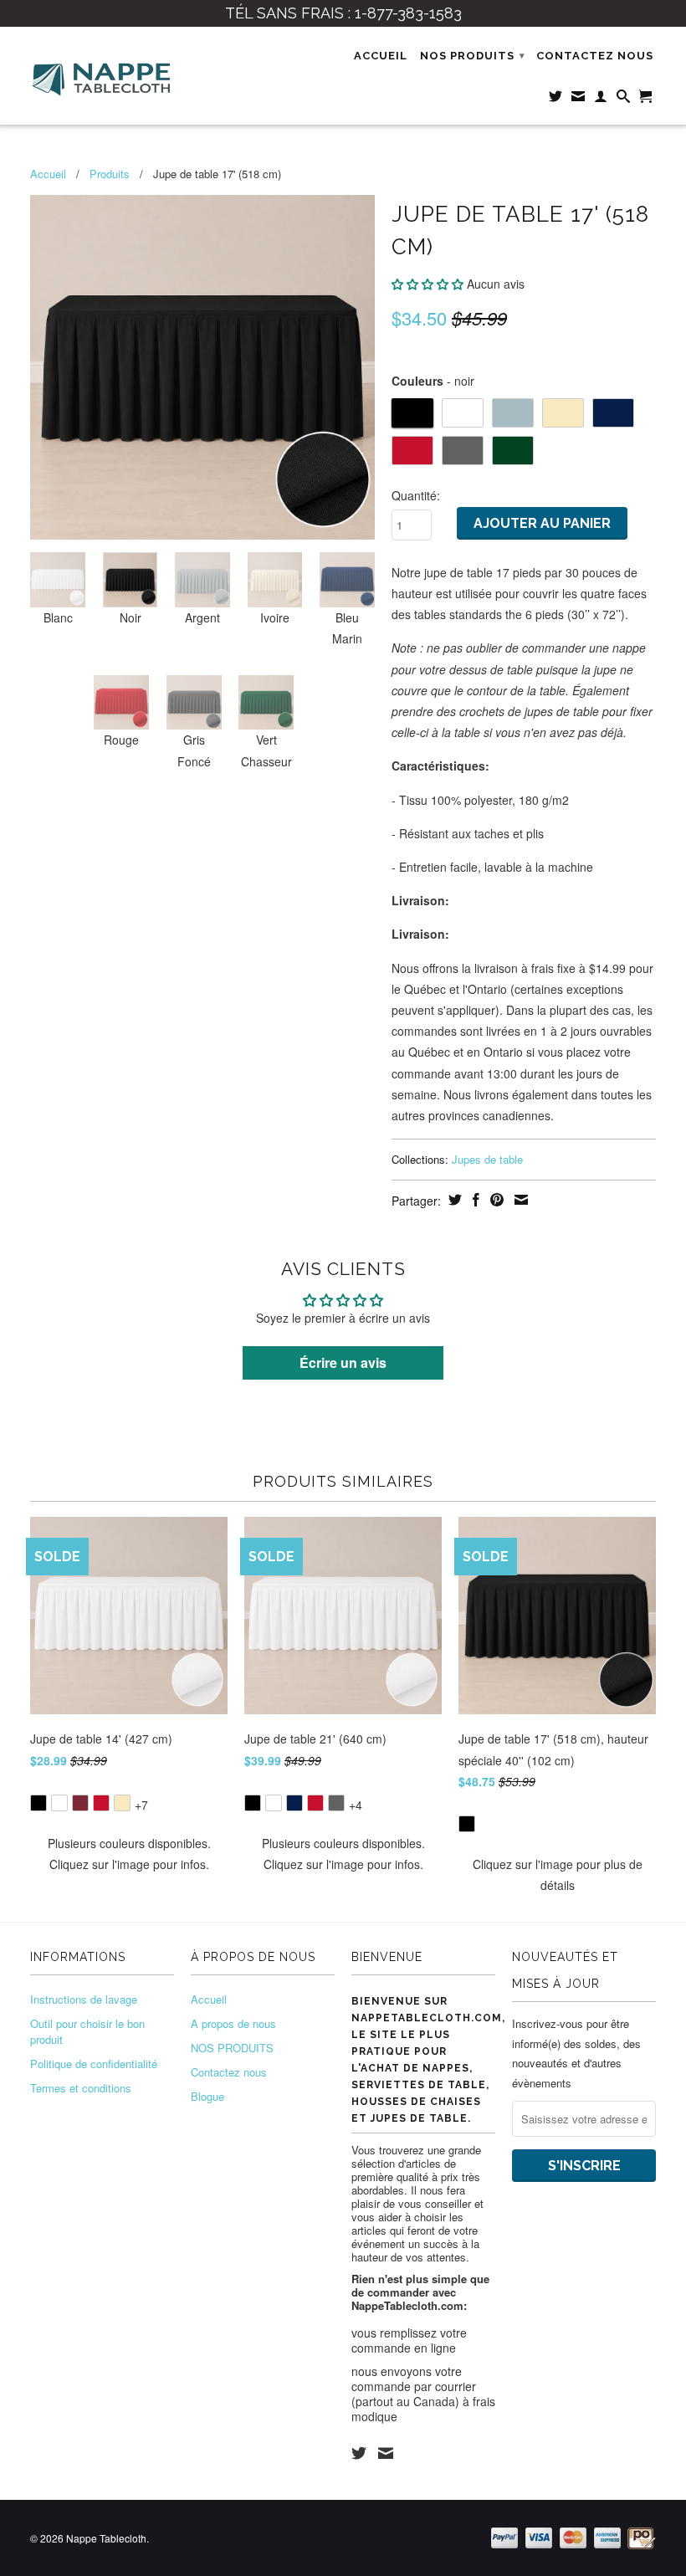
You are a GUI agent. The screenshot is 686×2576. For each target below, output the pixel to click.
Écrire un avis (343, 1362)
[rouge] (101, 1803)
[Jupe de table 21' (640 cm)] (343, 1792)
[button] (427, 284)
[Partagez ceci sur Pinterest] (495, 1200)
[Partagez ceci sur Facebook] (474, 1200)
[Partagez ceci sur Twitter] (453, 1200)
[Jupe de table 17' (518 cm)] (202, 367)
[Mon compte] (601, 100)
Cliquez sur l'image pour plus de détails (558, 1874)
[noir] (38, 1803)
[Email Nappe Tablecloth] (578, 100)
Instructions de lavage (84, 1999)
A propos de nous (233, 2023)
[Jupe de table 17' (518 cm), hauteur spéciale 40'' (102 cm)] (557, 1813)
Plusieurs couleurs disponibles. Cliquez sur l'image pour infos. (129, 1854)
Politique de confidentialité (94, 2064)
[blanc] (59, 1803)
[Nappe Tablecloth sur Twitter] (556, 100)
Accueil (381, 56)
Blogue (207, 2096)
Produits (110, 174)
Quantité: (416, 495)
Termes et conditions (81, 2088)
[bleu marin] (294, 1803)
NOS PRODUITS (473, 56)
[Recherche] (624, 100)
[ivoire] (122, 1803)
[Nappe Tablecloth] (102, 76)
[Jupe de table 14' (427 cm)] (129, 1792)
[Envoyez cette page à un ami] (519, 1200)
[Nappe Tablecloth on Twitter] (359, 2453)
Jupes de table (487, 1159)
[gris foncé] (336, 1803)
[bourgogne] (80, 1803)
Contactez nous (595, 56)
